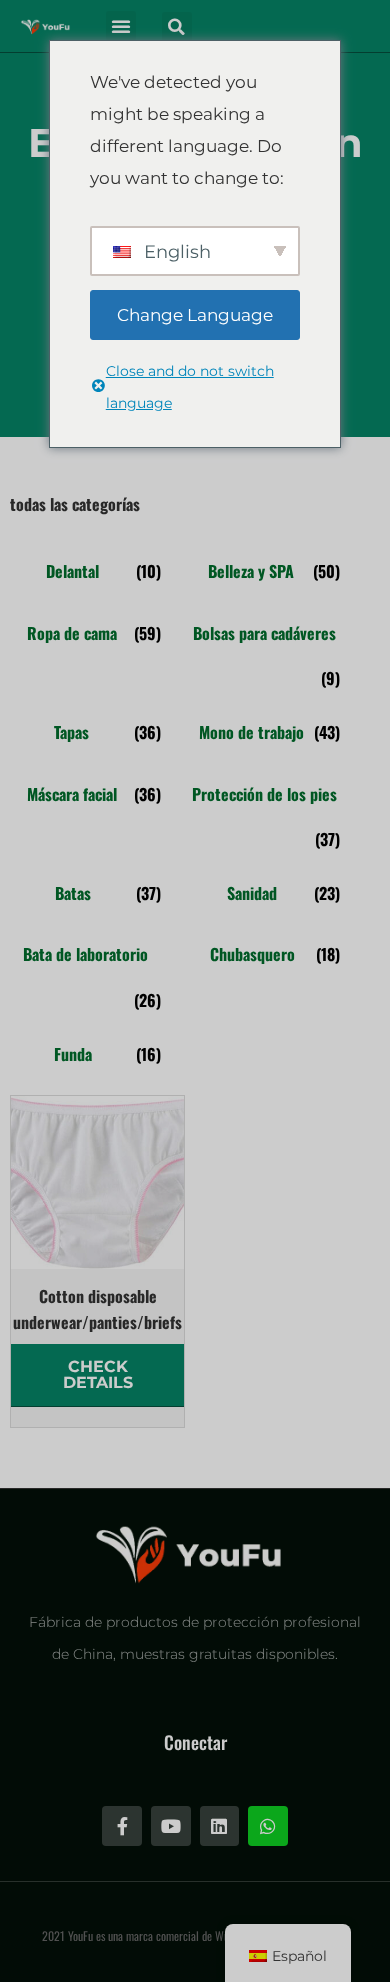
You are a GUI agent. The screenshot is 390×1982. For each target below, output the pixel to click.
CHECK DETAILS (98, 1374)
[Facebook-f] (122, 1826)
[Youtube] (171, 1826)
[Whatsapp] (268, 1826)
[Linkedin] (220, 1826)
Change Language (195, 315)
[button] (121, 26)
